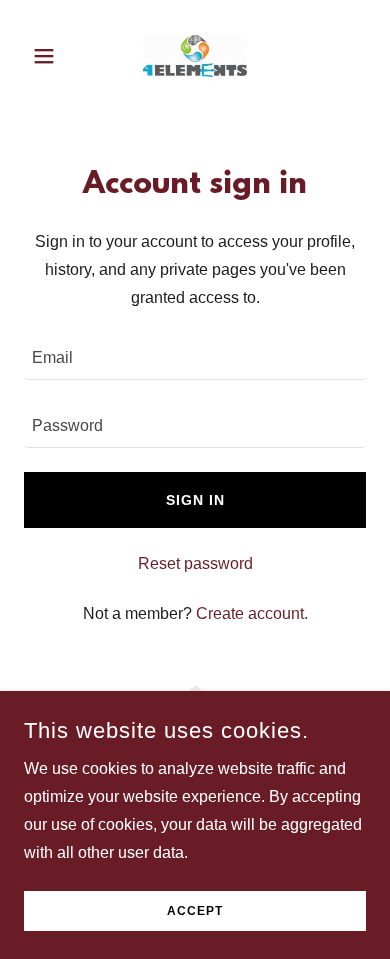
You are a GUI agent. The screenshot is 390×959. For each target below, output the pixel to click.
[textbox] (195, 358)
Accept (195, 911)
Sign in (195, 500)
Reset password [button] (195, 563)
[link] (195, 56)
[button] (49, 56)
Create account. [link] (252, 613)
